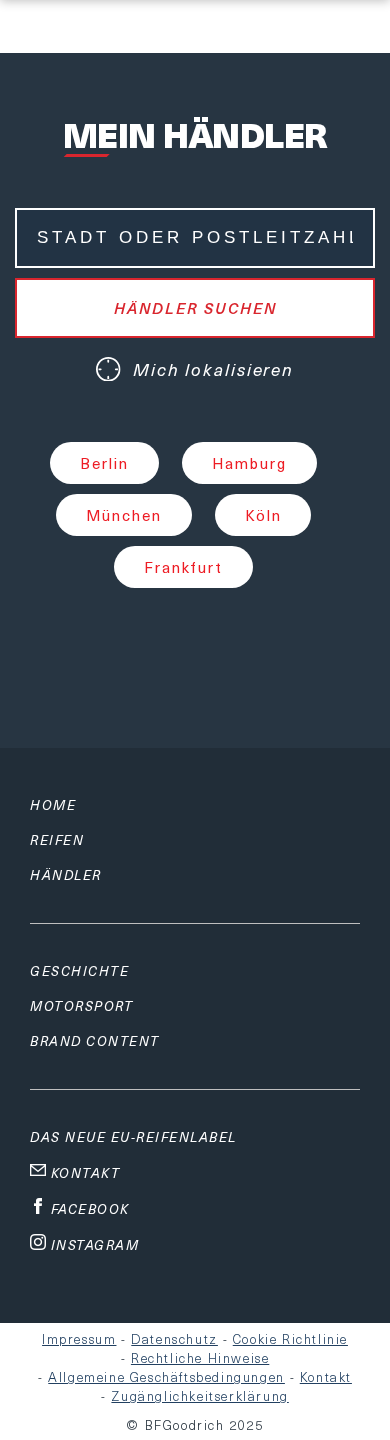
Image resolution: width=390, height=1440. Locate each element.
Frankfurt (183, 567)
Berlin (104, 463)
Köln (263, 515)
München (124, 515)
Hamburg (249, 463)
